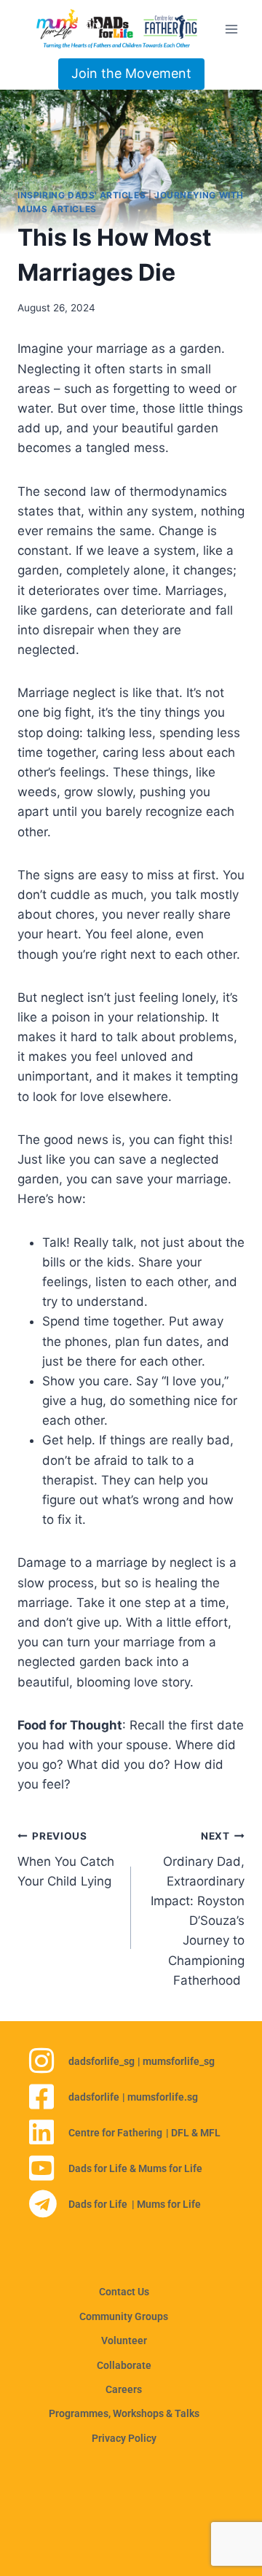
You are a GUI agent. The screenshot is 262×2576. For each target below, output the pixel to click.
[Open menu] (231, 29)
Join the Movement (131, 73)
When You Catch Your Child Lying (66, 1859)
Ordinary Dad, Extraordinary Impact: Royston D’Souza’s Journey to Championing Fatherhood (198, 1909)
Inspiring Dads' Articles (82, 195)
